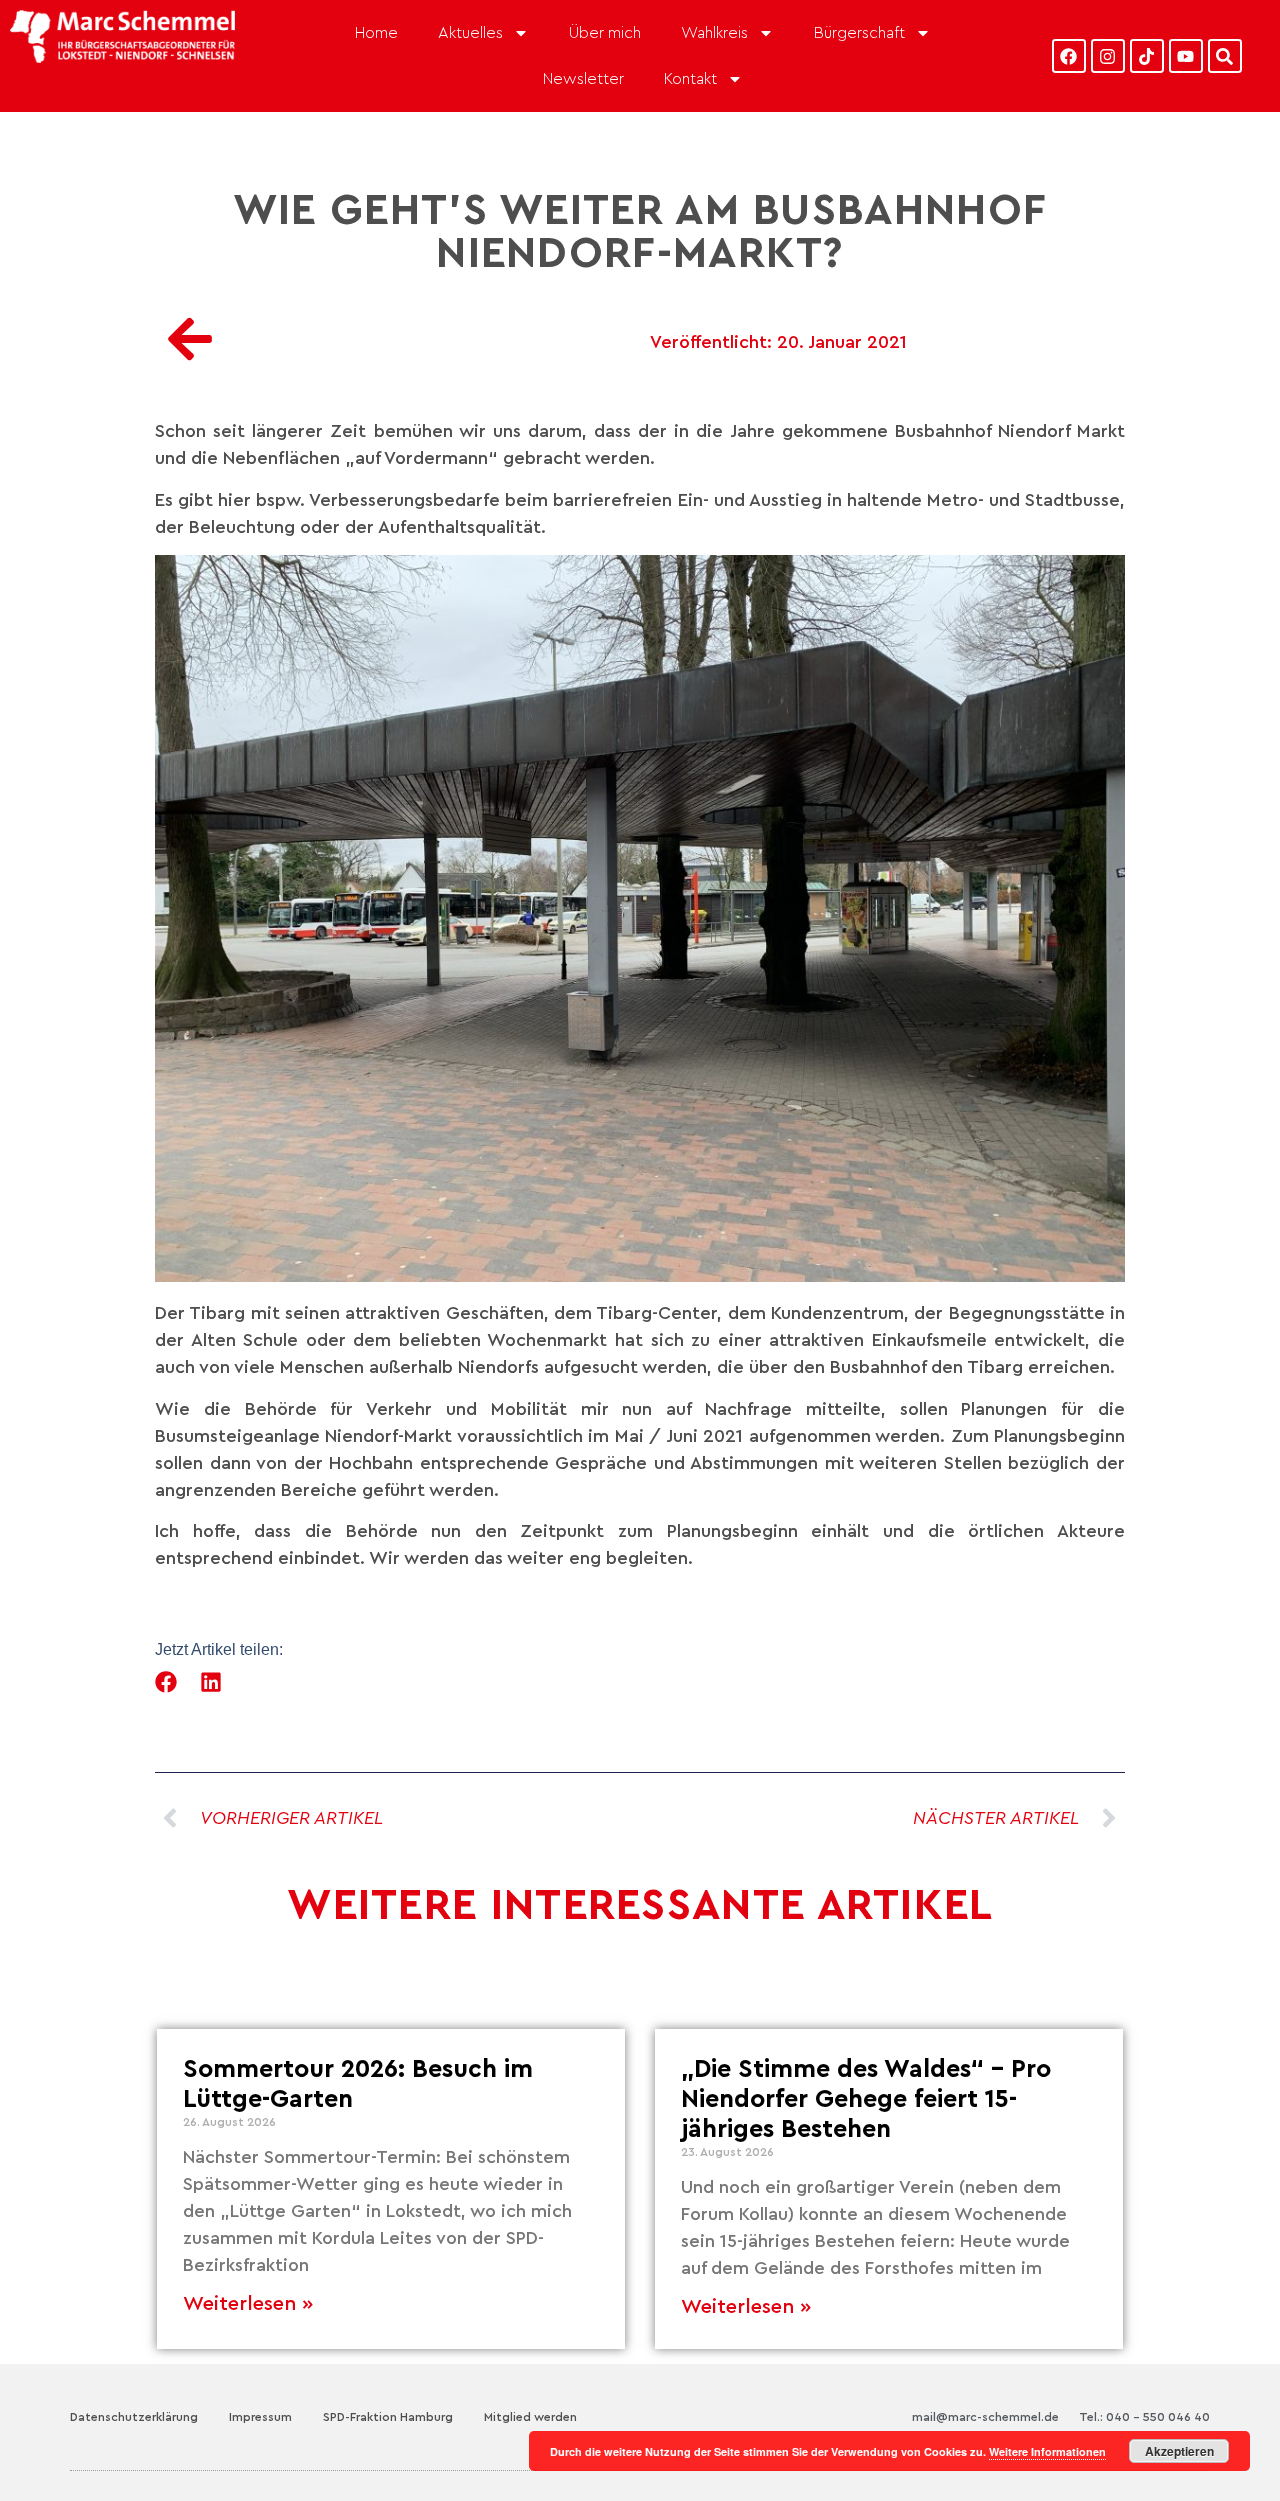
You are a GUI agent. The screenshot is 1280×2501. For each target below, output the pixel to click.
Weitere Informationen (1047, 2451)
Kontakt (690, 79)
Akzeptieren (1179, 2451)
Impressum (260, 2417)
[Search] (1225, 56)
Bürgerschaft (859, 33)
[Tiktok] (1147, 56)
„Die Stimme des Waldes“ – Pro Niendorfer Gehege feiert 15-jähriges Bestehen (866, 2099)
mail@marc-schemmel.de (985, 2417)
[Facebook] (1069, 56)
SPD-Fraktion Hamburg (388, 2417)
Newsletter (583, 79)
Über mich (605, 33)
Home (376, 33)
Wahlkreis (714, 33)
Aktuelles (470, 33)
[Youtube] (1186, 56)
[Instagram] (1108, 56)
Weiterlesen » (248, 2304)
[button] (166, 1682)
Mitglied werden (530, 2417)
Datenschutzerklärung (134, 2417)
